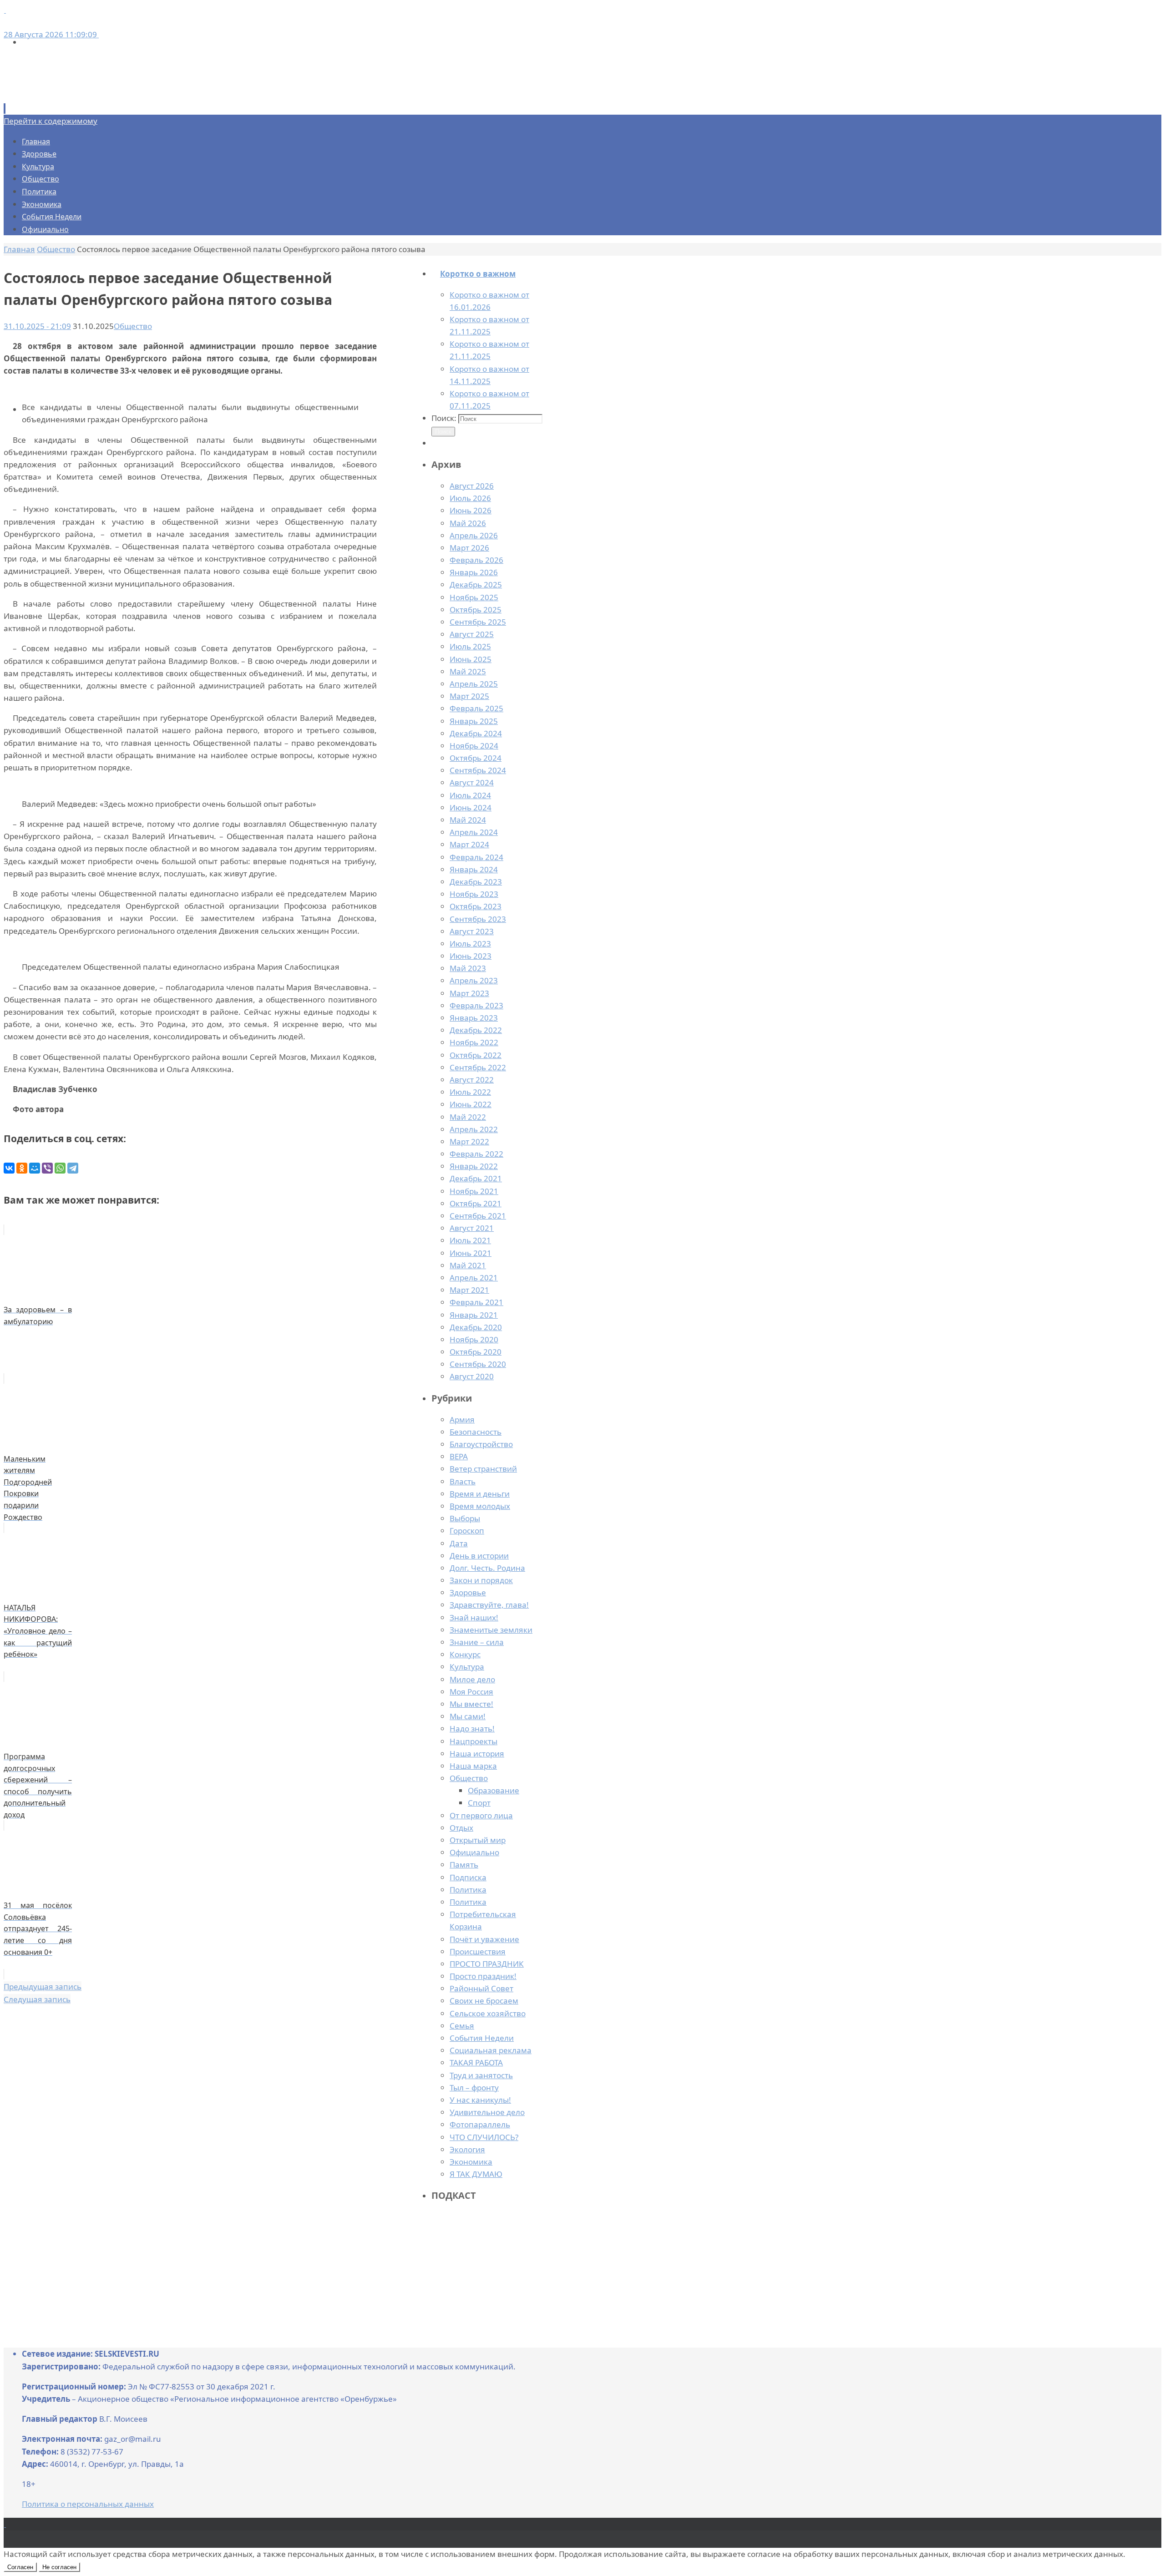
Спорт (479, 1803)
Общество (469, 1778)
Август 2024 (472, 782)
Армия (462, 1420)
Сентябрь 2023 (478, 919)
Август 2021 (472, 1228)
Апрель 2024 (474, 832)
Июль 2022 (470, 1092)
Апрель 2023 (474, 980)
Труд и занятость (481, 2075)
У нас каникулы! (480, 2100)
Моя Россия (471, 1692)
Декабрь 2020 (476, 1327)
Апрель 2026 (474, 535)
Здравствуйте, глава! (489, 1605)
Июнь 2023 (471, 956)
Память (464, 1865)
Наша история (477, 1754)
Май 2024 (468, 820)
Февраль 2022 (476, 1154)
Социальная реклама (491, 2050)
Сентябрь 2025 (478, 622)
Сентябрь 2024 (478, 770)
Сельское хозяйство (488, 2013)
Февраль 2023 (476, 1005)
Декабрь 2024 (476, 733)
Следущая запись (37, 1999)
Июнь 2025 (471, 659)
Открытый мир (478, 1840)
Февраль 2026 (476, 560)
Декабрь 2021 (476, 1178)
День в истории (479, 1556)
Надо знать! (472, 1728)
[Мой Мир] (35, 1168)
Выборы (465, 1518)
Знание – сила (477, 1642)
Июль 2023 (470, 944)
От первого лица (481, 1815)
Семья (462, 2026)
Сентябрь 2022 (478, 1067)
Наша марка (473, 1766)
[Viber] (47, 1168)
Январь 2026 (474, 572)
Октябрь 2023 (476, 906)
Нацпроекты (474, 1741)
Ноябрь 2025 (474, 597)
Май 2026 (468, 523)
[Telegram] (73, 1168)
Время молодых (480, 1506)
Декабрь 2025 (476, 585)
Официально (474, 1852)
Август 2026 (472, 486)
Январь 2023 (474, 1018)
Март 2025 (469, 696)
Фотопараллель (480, 2124)
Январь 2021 (474, 1315)
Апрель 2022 (474, 1129)
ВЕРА (459, 1456)
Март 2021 (469, 1290)
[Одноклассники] (22, 1168)
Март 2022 (469, 1141)
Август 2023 (472, 931)
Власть (463, 1481)
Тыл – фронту (474, 2088)
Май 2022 (468, 1117)
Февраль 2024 (476, 857)
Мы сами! (468, 1716)
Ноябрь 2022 (474, 1042)
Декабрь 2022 (476, 1030)
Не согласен (59, 2567)
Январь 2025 (474, 721)
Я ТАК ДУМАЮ (476, 2174)
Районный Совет (481, 1988)
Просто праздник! (483, 1976)
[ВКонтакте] (9, 1168)
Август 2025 (472, 634)
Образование (494, 1790)
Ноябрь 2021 (474, 1191)
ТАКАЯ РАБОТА (476, 2062)
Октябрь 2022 (476, 1055)
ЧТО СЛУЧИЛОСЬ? (484, 2137)
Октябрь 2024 (476, 758)
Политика (468, 1890)
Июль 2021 (470, 1240)
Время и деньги (480, 1494)
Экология (467, 2149)
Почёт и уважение (484, 1939)
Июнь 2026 (471, 510)
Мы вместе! (471, 1704)
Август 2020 (472, 1376)
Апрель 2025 (474, 684)
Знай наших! (474, 1617)
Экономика (471, 2162)
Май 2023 (468, 968)
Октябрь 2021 (476, 1203)
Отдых (461, 1828)
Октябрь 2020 (476, 1352)
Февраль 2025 (476, 708)
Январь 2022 (474, 1166)
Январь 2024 (474, 869)
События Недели (482, 2038)
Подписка (468, 1877)
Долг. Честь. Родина (487, 1568)
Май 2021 (468, 1265)
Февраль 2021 (476, 1302)
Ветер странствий (483, 1469)
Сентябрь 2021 (478, 1216)
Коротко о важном (478, 274)
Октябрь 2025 (476, 610)
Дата (459, 1543)
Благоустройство (481, 1444)
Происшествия (478, 1951)
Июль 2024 (470, 795)
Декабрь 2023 (476, 882)
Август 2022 (472, 1080)
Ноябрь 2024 (474, 746)
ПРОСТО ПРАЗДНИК (487, 1964)
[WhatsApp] (60, 1168)
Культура (467, 1667)
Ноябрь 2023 (474, 894)
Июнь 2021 (471, 1253)
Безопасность (476, 1432)
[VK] (5, 10)
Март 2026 (469, 548)
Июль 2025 (470, 646)
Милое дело (472, 1679)
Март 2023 (469, 993)
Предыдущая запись (43, 1986)
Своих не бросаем (484, 2001)
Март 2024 (469, 844)
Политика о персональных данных (88, 2504)
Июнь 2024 (471, 807)
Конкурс (465, 1654)
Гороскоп (467, 1531)
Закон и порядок (481, 1580)
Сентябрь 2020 (478, 1364)
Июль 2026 (470, 498)
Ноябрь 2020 (474, 1339)
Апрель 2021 (474, 1278)
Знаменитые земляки (491, 1630)
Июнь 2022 (471, 1104)
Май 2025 (468, 671)
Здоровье (468, 1592)
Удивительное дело (487, 2112)
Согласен (20, 2567)
